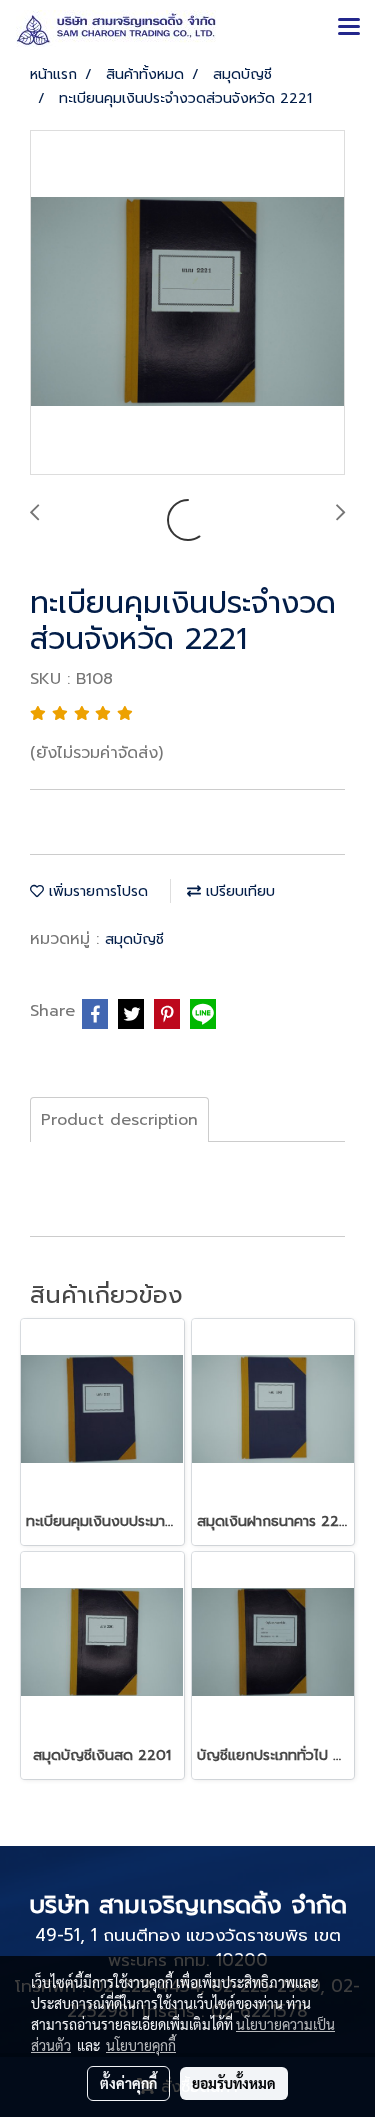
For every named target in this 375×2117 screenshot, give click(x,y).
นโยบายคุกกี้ (141, 2045)
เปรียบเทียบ (238, 891)
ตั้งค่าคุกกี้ (128, 2083)
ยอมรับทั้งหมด (234, 2083)
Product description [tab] (119, 1120)
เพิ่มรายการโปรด (96, 891)
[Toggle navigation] (349, 28)
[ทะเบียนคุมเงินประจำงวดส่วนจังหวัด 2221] (187, 303)
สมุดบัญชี (134, 939)
